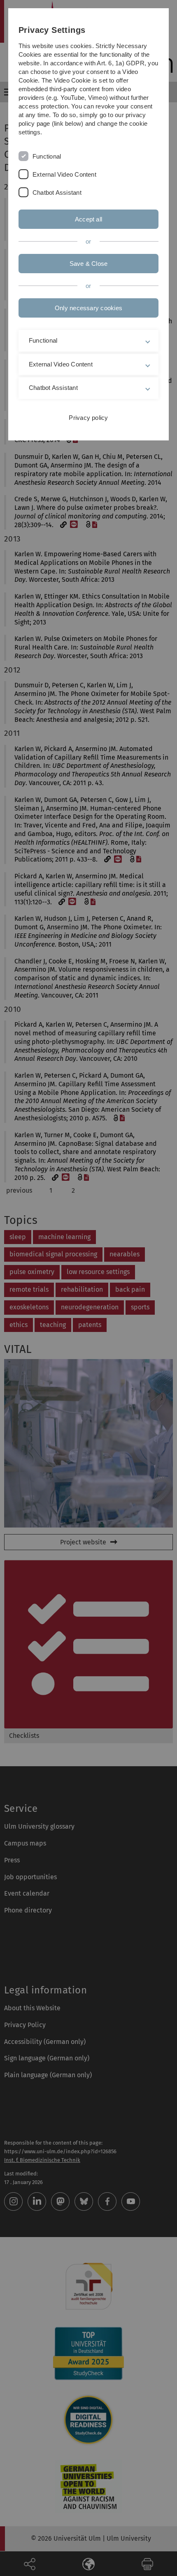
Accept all (88, 219)
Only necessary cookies (88, 308)
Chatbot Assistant (57, 192)
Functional (47, 156)
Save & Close (89, 264)
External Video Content (64, 174)
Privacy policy (88, 418)
